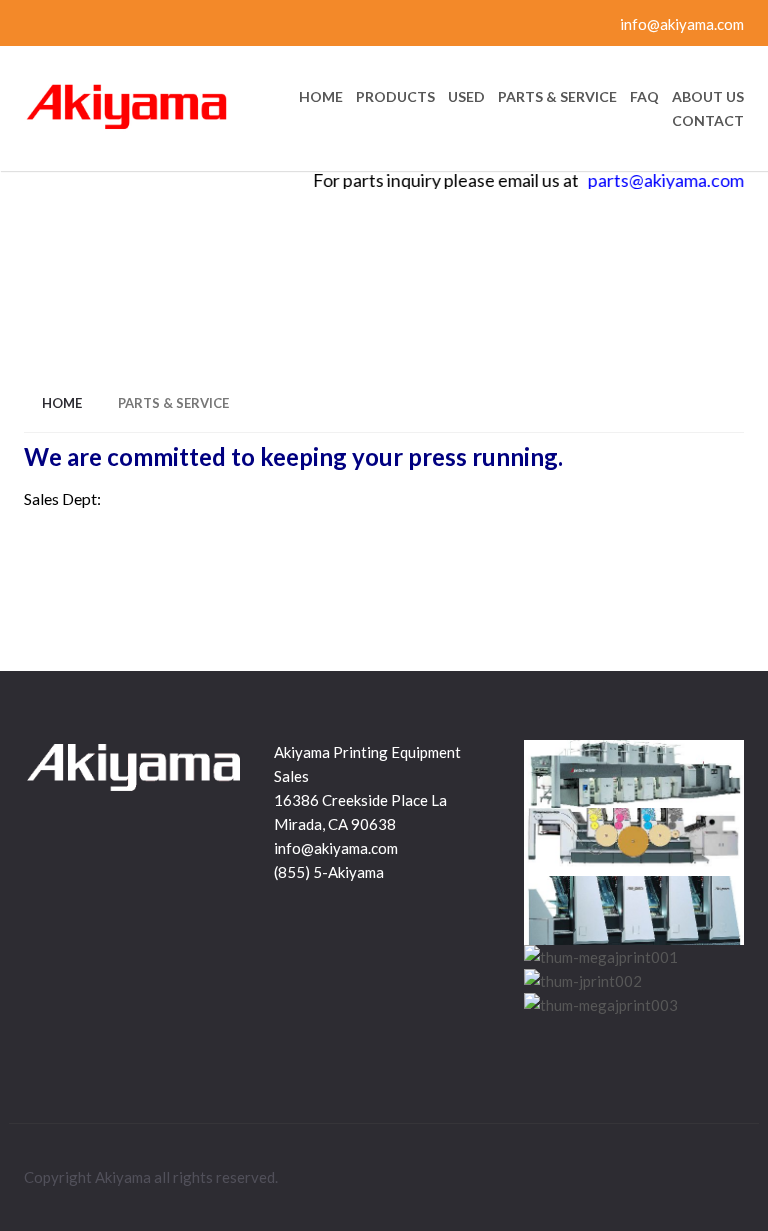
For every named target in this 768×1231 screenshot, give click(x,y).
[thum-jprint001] (634, 774)
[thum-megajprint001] (601, 957)
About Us (708, 97)
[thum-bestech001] (634, 910)
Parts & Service (557, 97)
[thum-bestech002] (634, 842)
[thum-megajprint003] (601, 1005)
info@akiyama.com (680, 24)
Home (321, 97)
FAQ (644, 97)
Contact (708, 121)
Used (466, 97)
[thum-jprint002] (583, 981)
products (395, 97)
